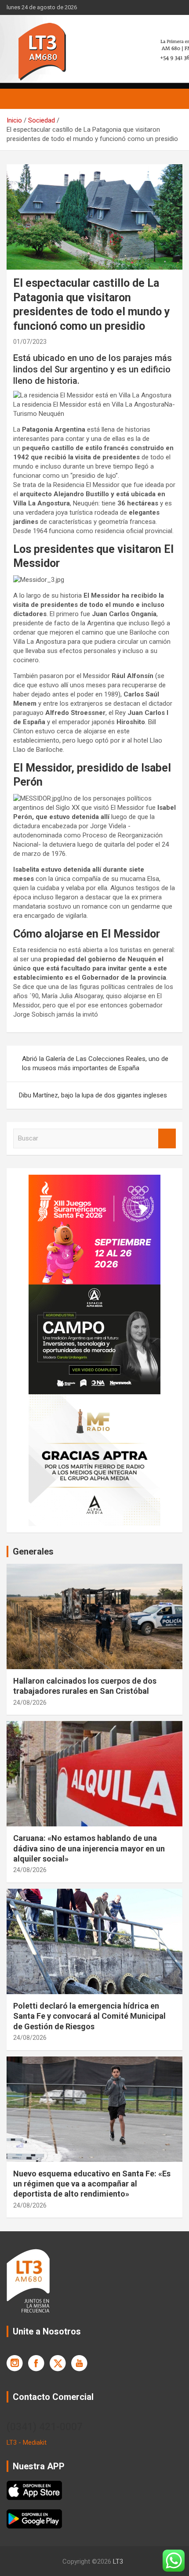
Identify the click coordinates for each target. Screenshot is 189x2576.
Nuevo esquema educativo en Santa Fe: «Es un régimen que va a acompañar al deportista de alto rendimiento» (92, 2184)
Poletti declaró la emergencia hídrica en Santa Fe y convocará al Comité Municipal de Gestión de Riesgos (89, 2016)
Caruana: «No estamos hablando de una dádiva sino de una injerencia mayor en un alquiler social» (89, 1848)
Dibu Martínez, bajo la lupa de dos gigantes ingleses (93, 1095)
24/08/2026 (30, 1703)
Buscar (167, 1138)
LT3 (118, 2562)
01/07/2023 (30, 342)
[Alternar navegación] (18, 99)
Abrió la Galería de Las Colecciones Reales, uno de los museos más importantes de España (95, 1063)
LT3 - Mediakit (27, 2443)
